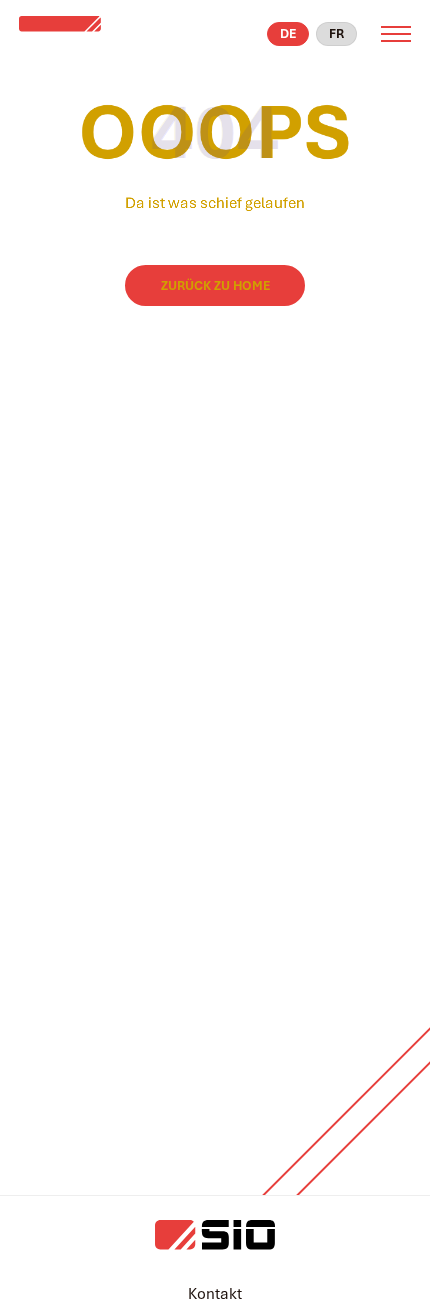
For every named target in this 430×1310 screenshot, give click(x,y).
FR (336, 33)
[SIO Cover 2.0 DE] (81, 34)
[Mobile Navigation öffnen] (396, 34)
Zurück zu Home (215, 285)
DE (288, 33)
